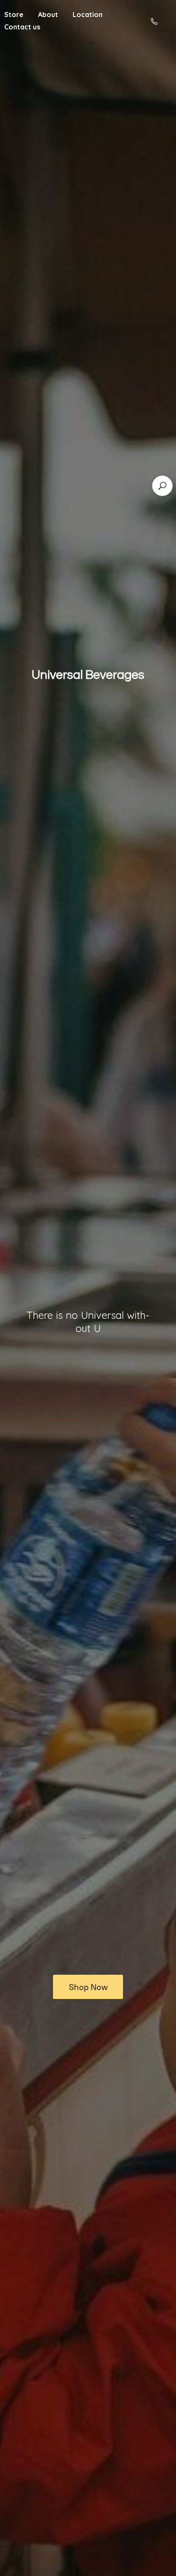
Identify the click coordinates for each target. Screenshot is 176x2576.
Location (88, 14)
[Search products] (162, 486)
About (48, 14)
